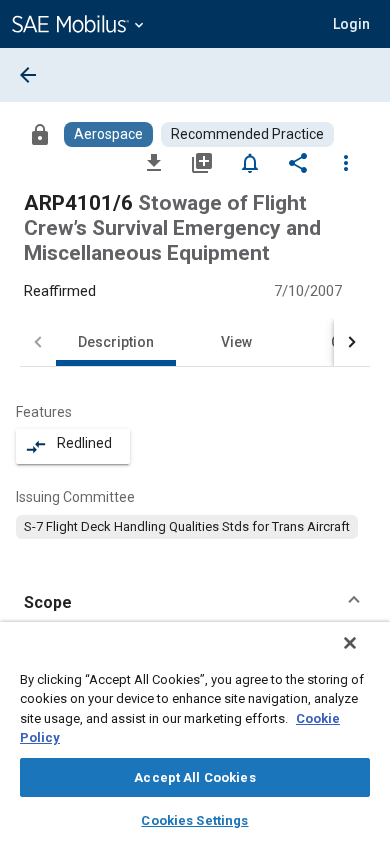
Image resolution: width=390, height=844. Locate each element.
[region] (195, 733)
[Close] (350, 643)
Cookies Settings (194, 820)
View (236, 342)
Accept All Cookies (194, 777)
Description (116, 342)
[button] (195, 603)
